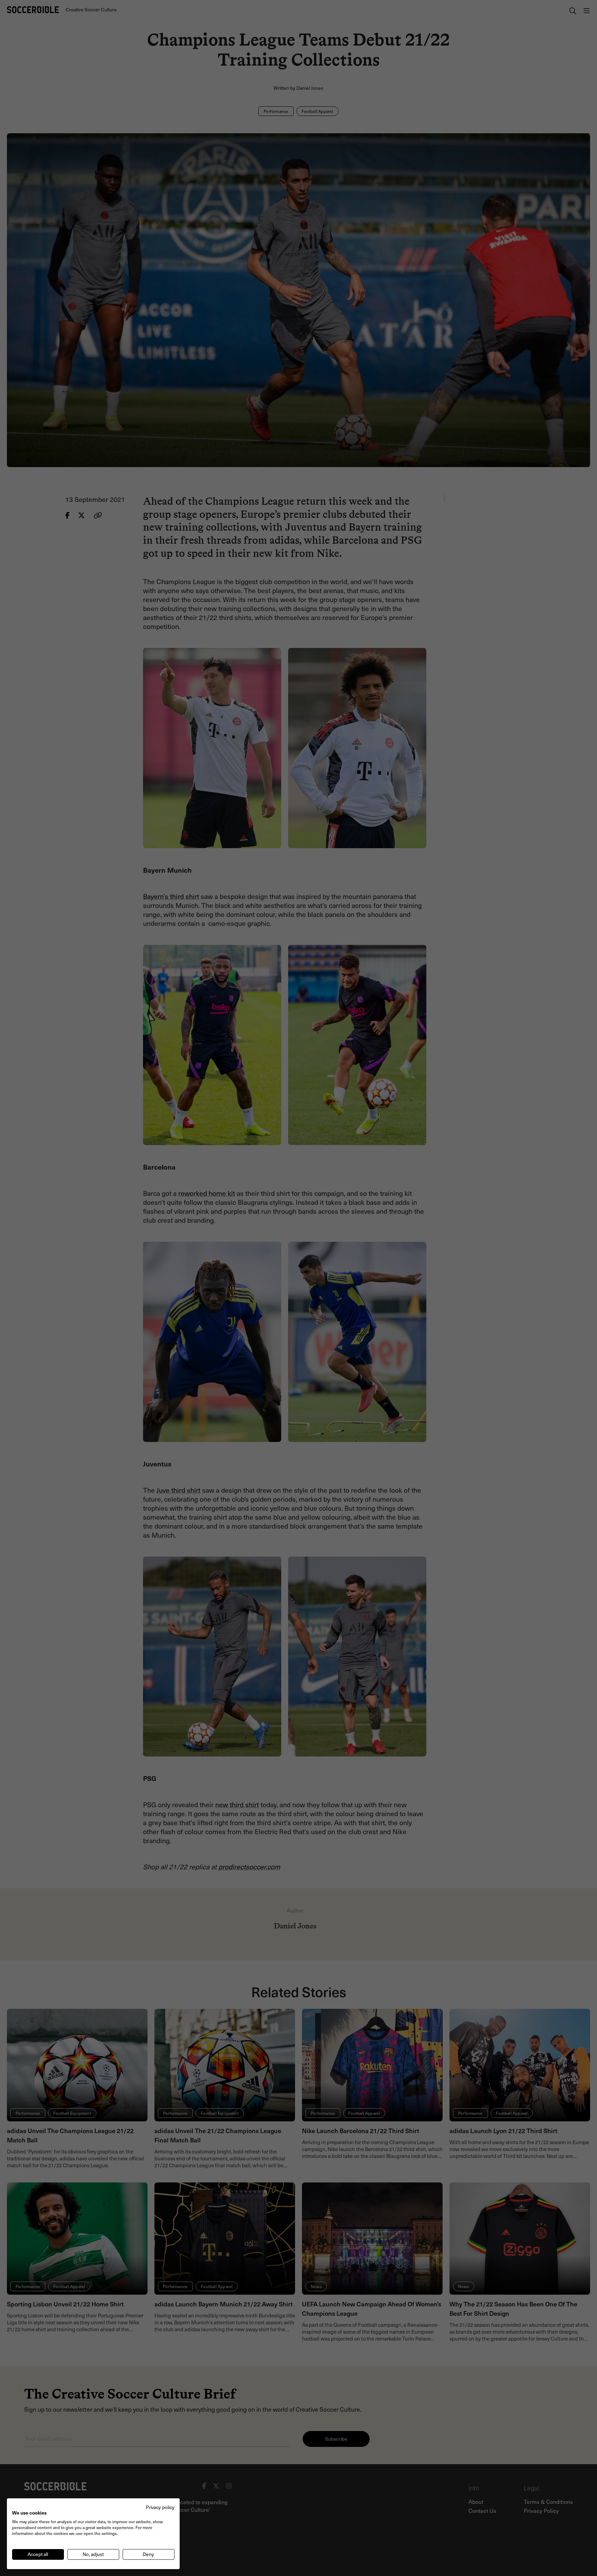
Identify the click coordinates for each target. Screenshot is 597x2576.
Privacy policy (160, 2507)
